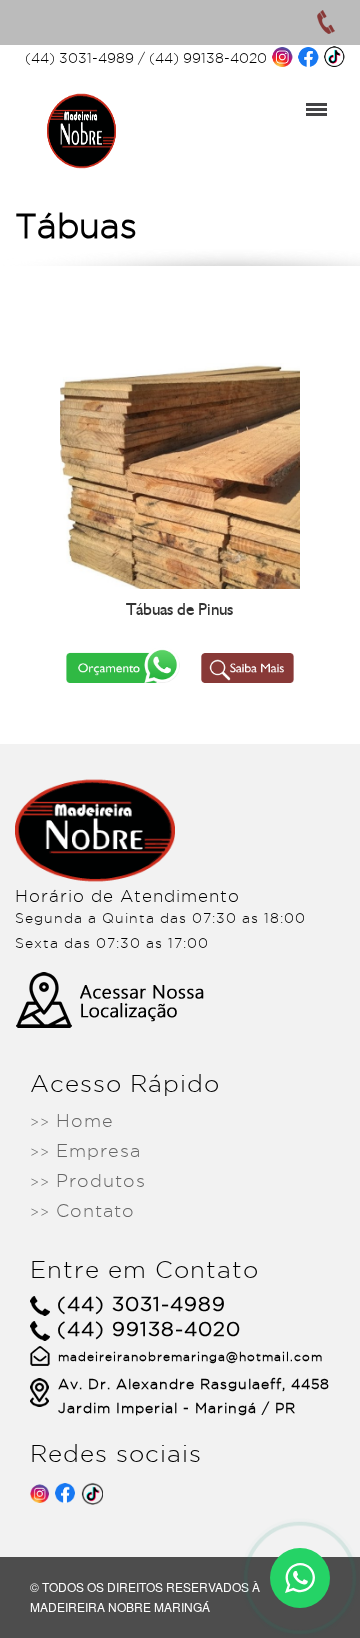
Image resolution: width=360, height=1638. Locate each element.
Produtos (88, 1180)
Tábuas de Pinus (179, 609)
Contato (82, 1210)
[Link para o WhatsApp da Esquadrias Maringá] (300, 1578)
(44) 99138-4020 (208, 58)
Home (72, 1120)
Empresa (85, 1150)
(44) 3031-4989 (79, 58)
